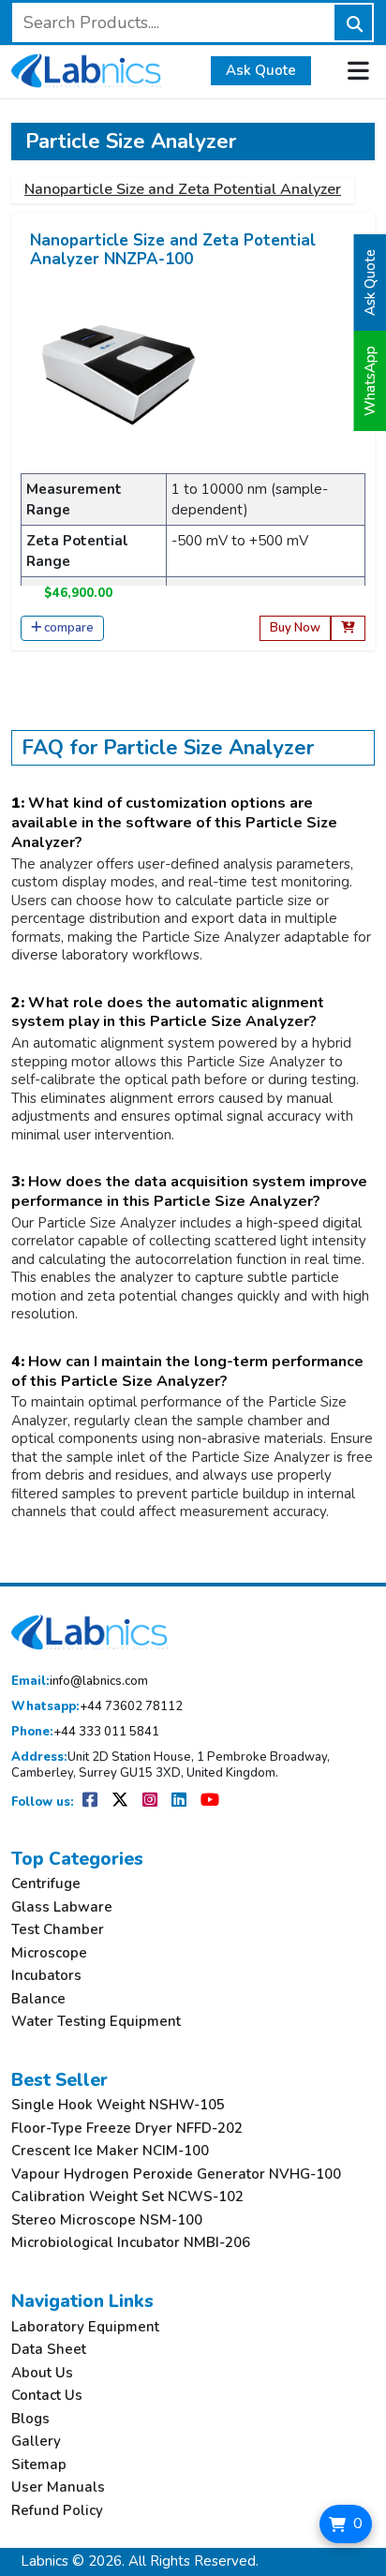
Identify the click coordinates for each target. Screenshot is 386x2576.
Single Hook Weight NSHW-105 (118, 2105)
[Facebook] (91, 1802)
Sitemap (39, 2465)
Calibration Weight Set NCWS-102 (127, 2197)
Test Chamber (58, 1930)
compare (69, 628)
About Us (42, 2373)
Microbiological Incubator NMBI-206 (131, 2243)
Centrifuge (46, 1884)
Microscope (49, 1953)
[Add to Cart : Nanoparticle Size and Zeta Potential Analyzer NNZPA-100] (348, 628)
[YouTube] (210, 1802)
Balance (38, 1999)
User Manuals (58, 2487)
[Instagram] (151, 1802)
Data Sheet (49, 2350)
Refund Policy (57, 2511)
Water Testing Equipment (96, 2022)
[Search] (353, 22)
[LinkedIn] (180, 1802)
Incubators (46, 1976)
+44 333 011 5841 (85, 1732)
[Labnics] (86, 68)
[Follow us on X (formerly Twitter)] (121, 1802)
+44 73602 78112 (97, 1707)
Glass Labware (62, 1907)
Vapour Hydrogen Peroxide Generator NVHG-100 (176, 2174)
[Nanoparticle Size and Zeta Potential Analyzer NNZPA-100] (119, 374)
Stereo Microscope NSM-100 (107, 2220)
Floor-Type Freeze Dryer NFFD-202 (127, 2129)
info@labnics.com (80, 1682)
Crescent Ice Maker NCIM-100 (110, 2151)
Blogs (30, 2419)
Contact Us (47, 2396)
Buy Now (295, 628)
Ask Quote (261, 70)
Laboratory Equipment (85, 2327)
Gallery (36, 2442)
